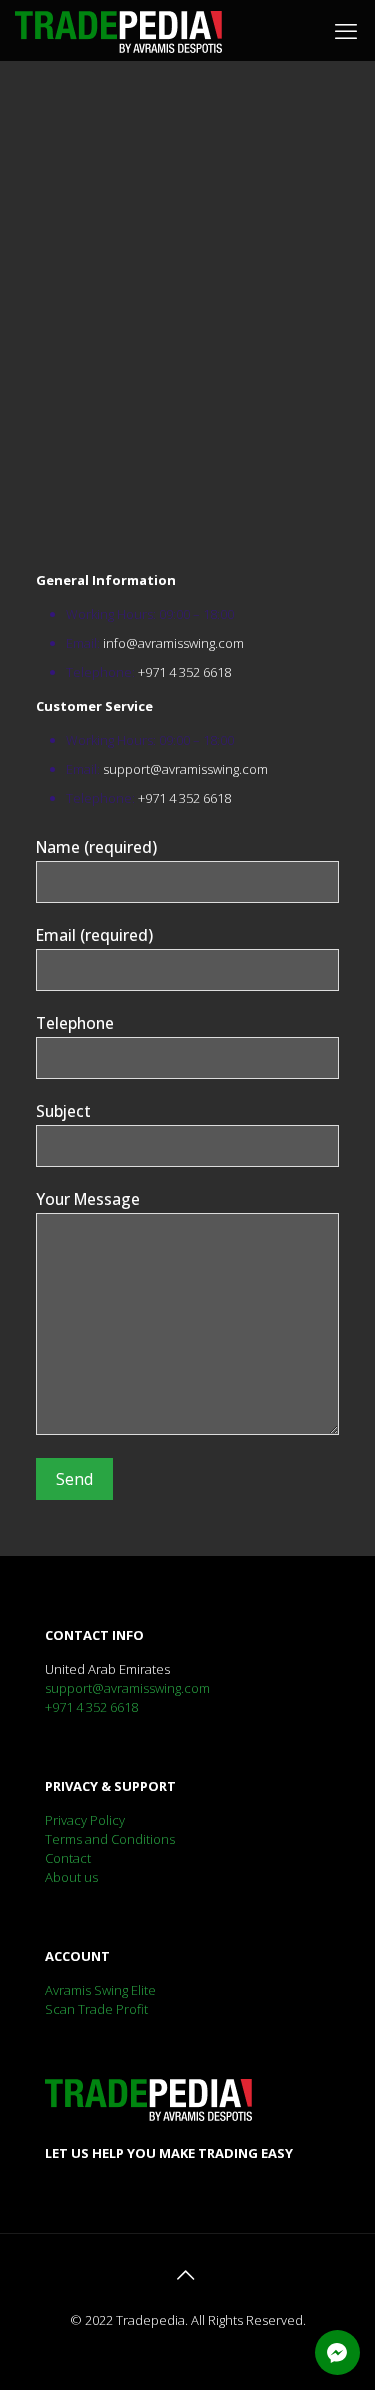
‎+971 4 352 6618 (184, 672)
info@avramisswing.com (173, 643)
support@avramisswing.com (185, 769)
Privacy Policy (85, 1820)
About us (71, 1877)
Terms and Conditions (110, 1839)
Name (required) (96, 847)
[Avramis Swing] (118, 30)
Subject (63, 1111)
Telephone (75, 1023)
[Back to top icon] (188, 2275)
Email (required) (94, 935)
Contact (68, 1858)
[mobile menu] (348, 30)
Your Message (88, 1199)
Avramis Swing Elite (100, 1990)
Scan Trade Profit (96, 2009)
